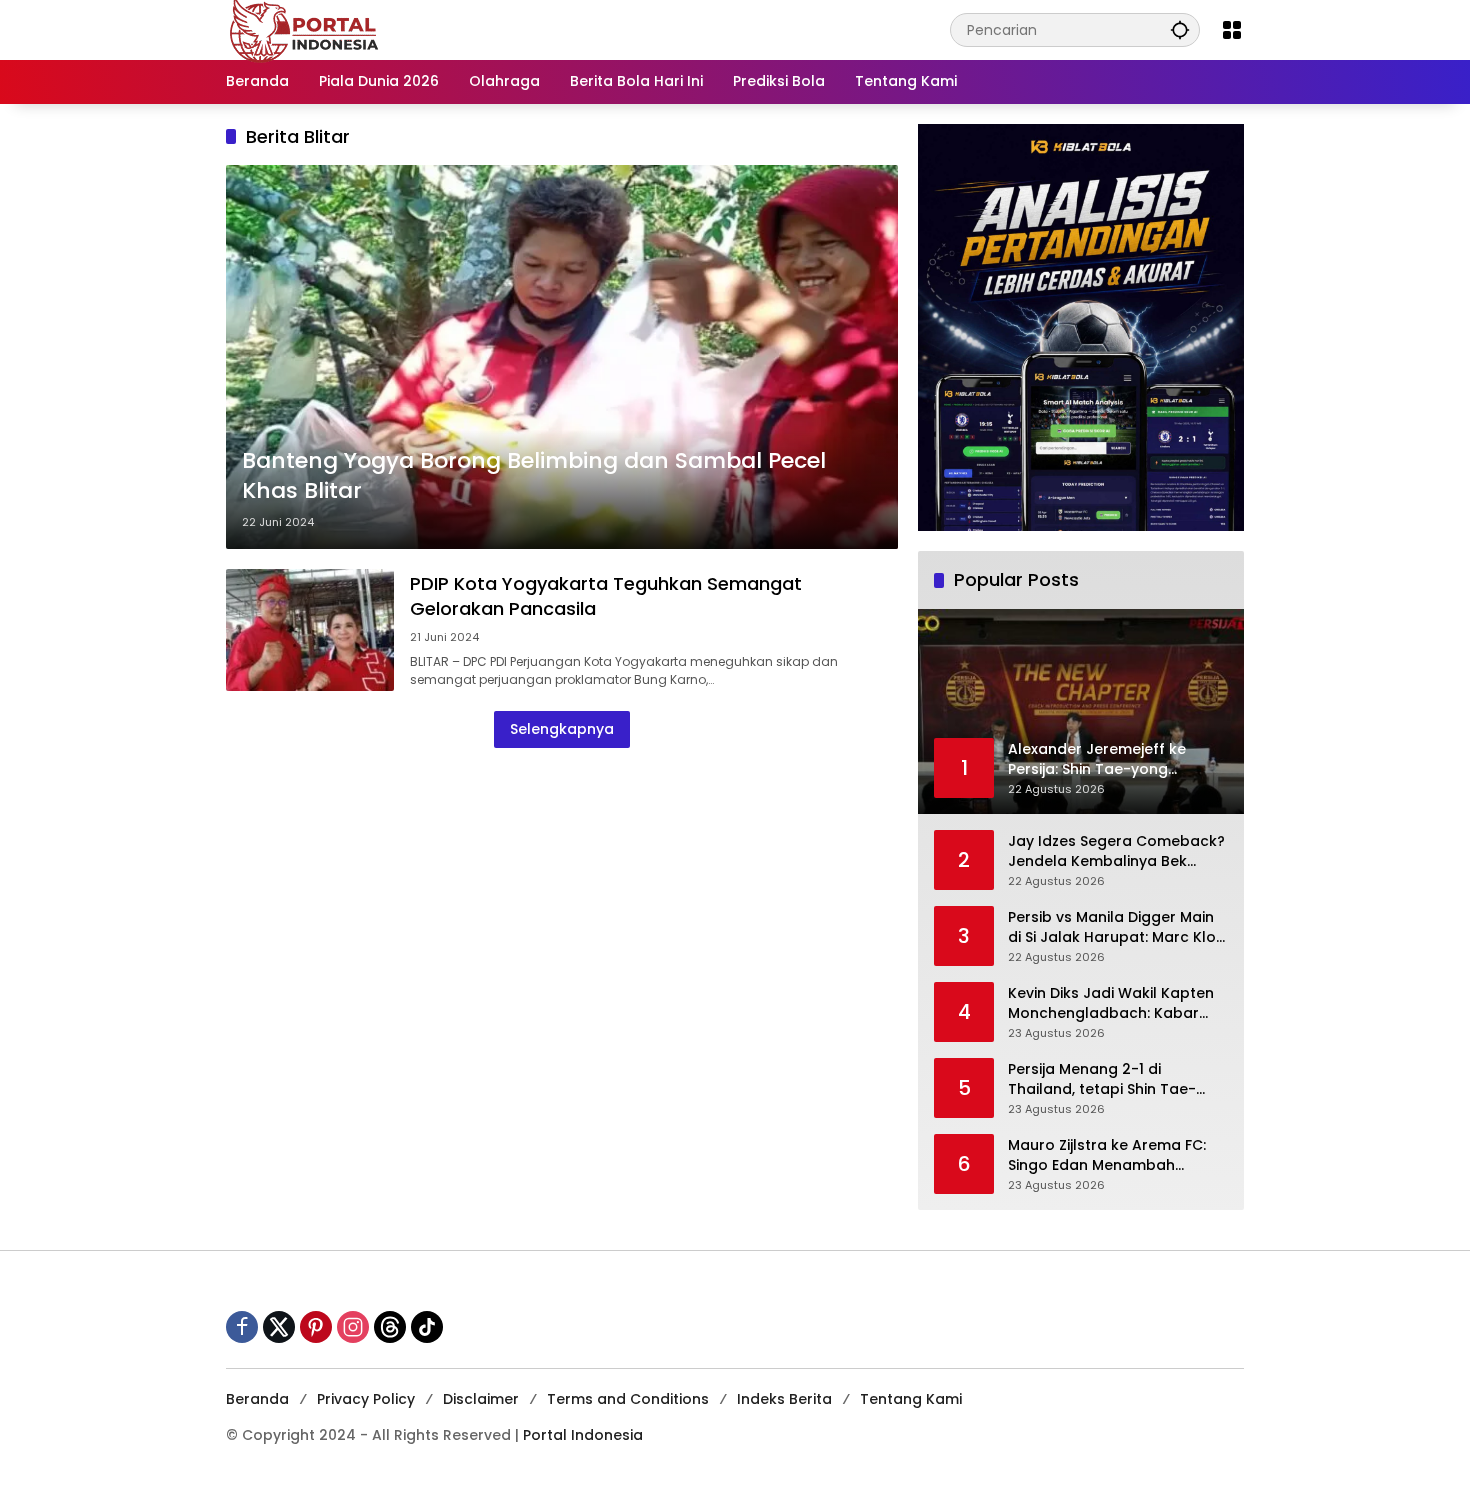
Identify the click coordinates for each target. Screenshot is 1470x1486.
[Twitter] (279, 1327)
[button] (1180, 29)
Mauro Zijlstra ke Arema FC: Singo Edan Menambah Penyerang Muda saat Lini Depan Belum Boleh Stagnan (1112, 1155)
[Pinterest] (316, 1327)
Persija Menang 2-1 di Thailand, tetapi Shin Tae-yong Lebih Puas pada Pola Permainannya (1106, 1079)
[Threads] (390, 1327)
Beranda (257, 1399)
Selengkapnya (562, 729)
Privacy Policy (366, 1399)
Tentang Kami (911, 1399)
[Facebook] (242, 1327)
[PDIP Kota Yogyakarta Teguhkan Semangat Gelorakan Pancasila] (310, 629)
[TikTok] (427, 1327)
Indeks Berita (784, 1399)
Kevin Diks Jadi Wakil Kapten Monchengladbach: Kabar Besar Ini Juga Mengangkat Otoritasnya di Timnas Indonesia (1111, 1003)
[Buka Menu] (1232, 30)
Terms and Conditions (628, 1399)
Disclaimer (481, 1399)
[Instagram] (353, 1327)
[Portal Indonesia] (305, 29)
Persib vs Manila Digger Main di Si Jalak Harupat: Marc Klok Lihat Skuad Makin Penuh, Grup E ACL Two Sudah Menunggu (1116, 927)
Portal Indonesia (583, 1435)
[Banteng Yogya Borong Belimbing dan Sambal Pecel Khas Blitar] (562, 357)
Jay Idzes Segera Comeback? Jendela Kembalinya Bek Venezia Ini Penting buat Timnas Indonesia (1116, 851)
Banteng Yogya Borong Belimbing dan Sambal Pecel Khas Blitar (534, 476)
